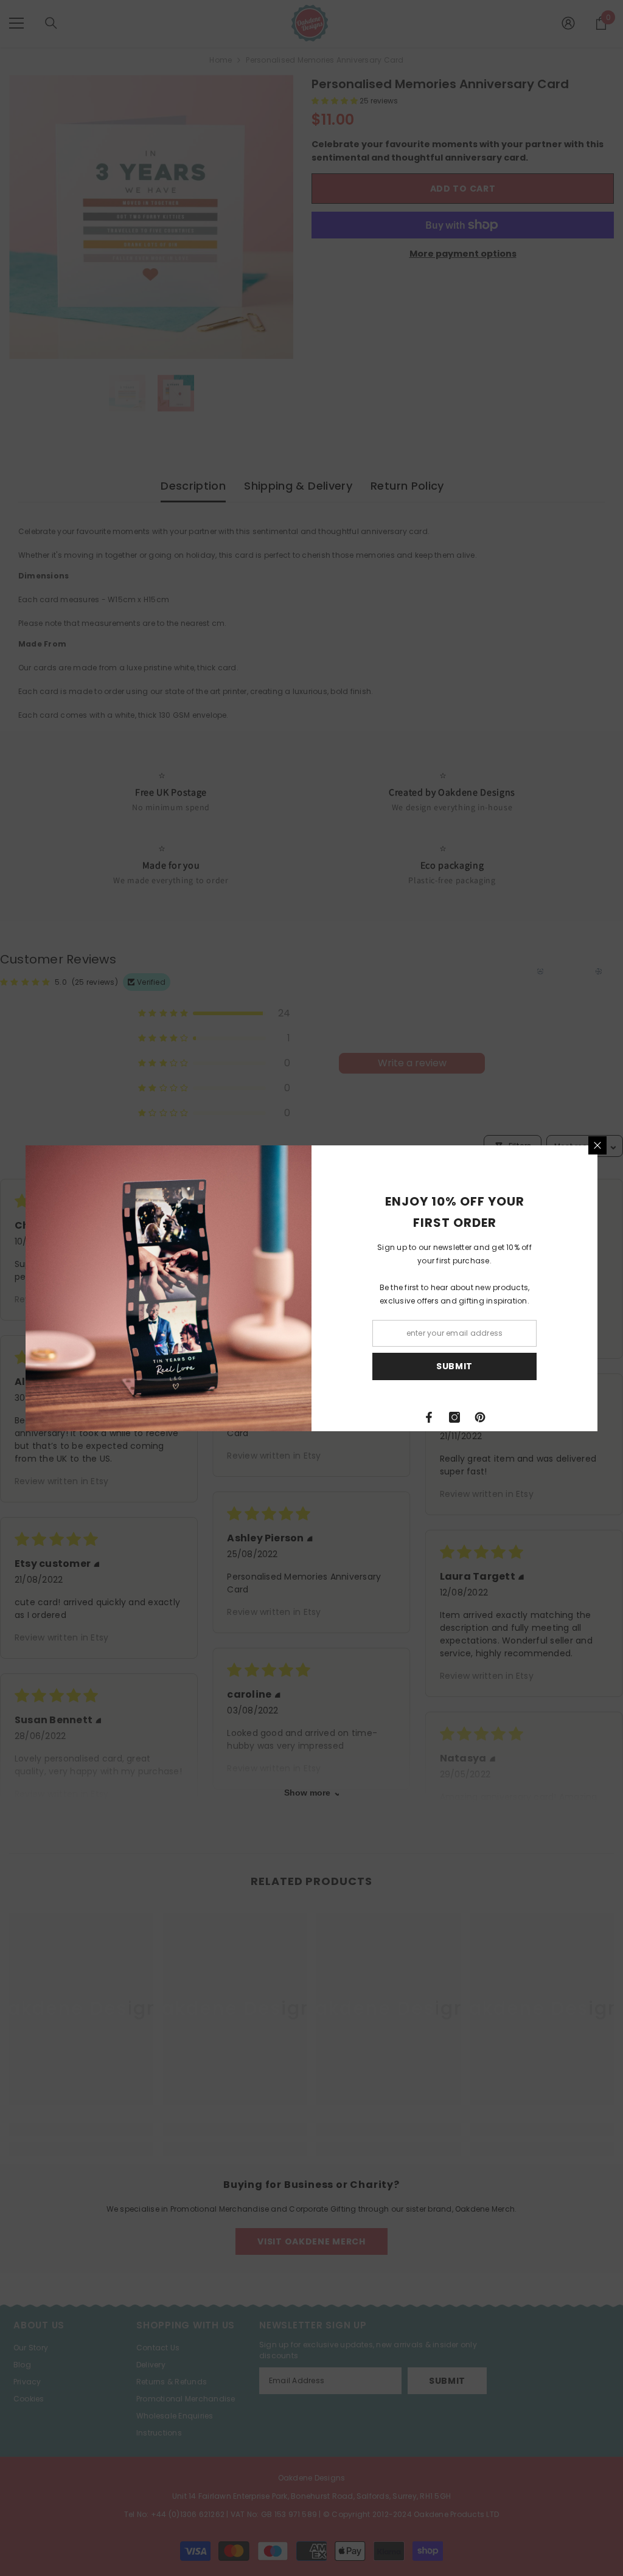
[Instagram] (454, 1417)
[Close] (597, 1145)
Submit (454, 1366)
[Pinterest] (480, 1417)
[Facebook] (429, 1417)
